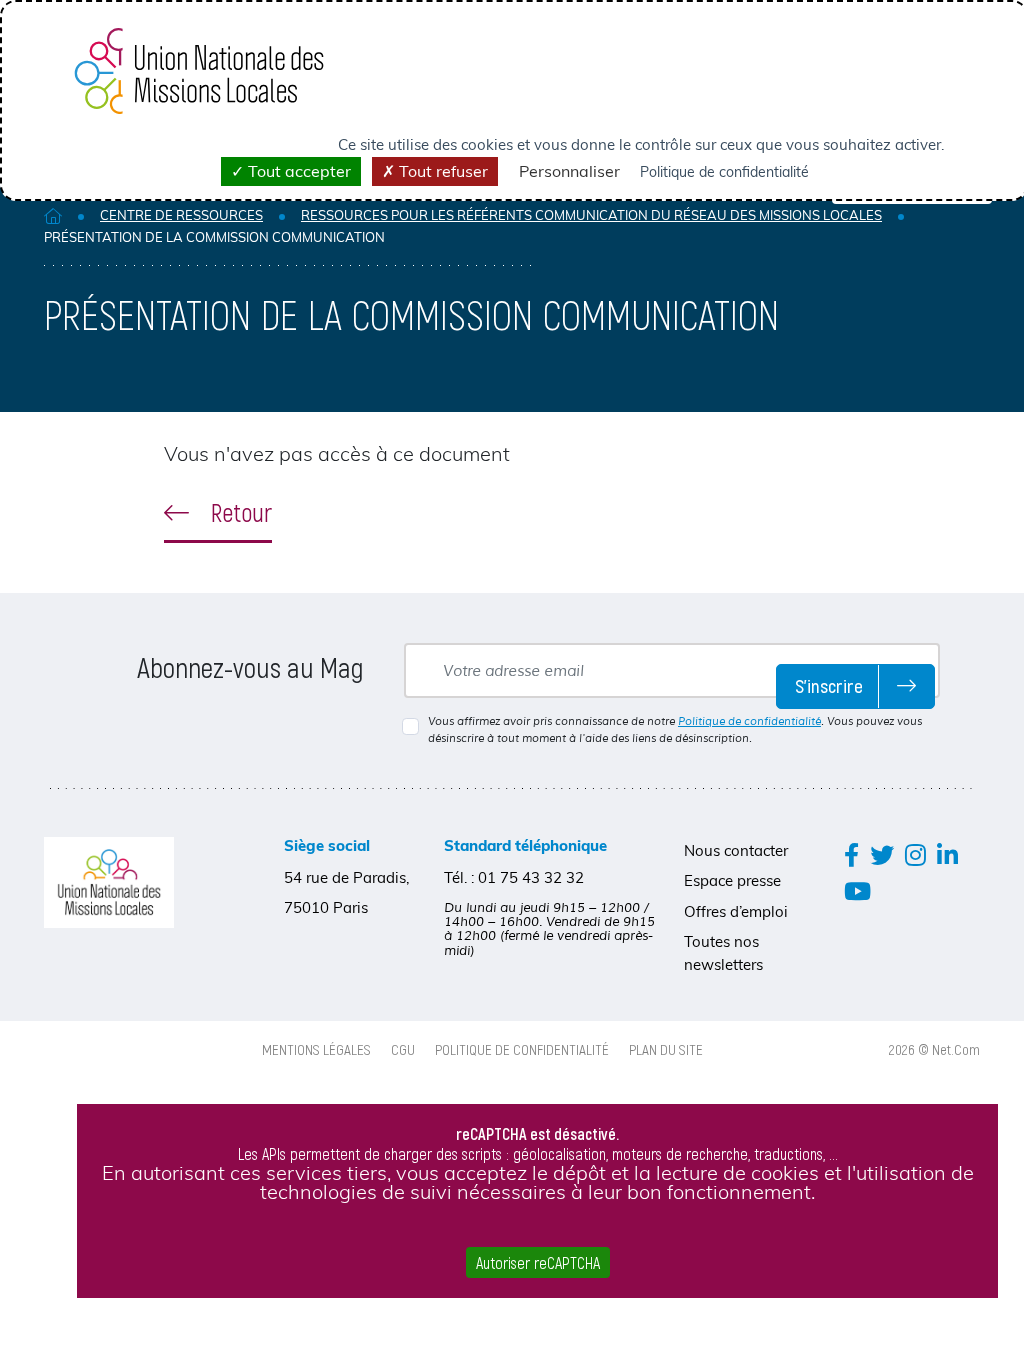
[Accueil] (53, 215)
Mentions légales (316, 1049)
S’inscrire (829, 685)
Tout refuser (441, 171)
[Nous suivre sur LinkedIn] (947, 854)
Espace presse (732, 880)
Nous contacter (736, 850)
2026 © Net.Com (934, 1049)
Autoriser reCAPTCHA (538, 1262)
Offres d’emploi (736, 911)
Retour (238, 512)
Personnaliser (569, 171)
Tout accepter (297, 171)
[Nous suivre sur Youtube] (857, 890)
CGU (403, 1049)
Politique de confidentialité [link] (724, 172)
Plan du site (666, 1049)
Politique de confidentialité (749, 721)
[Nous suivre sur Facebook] (851, 854)
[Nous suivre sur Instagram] (915, 854)
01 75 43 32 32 (531, 877)
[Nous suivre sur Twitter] (882, 854)
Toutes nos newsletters (723, 953)
